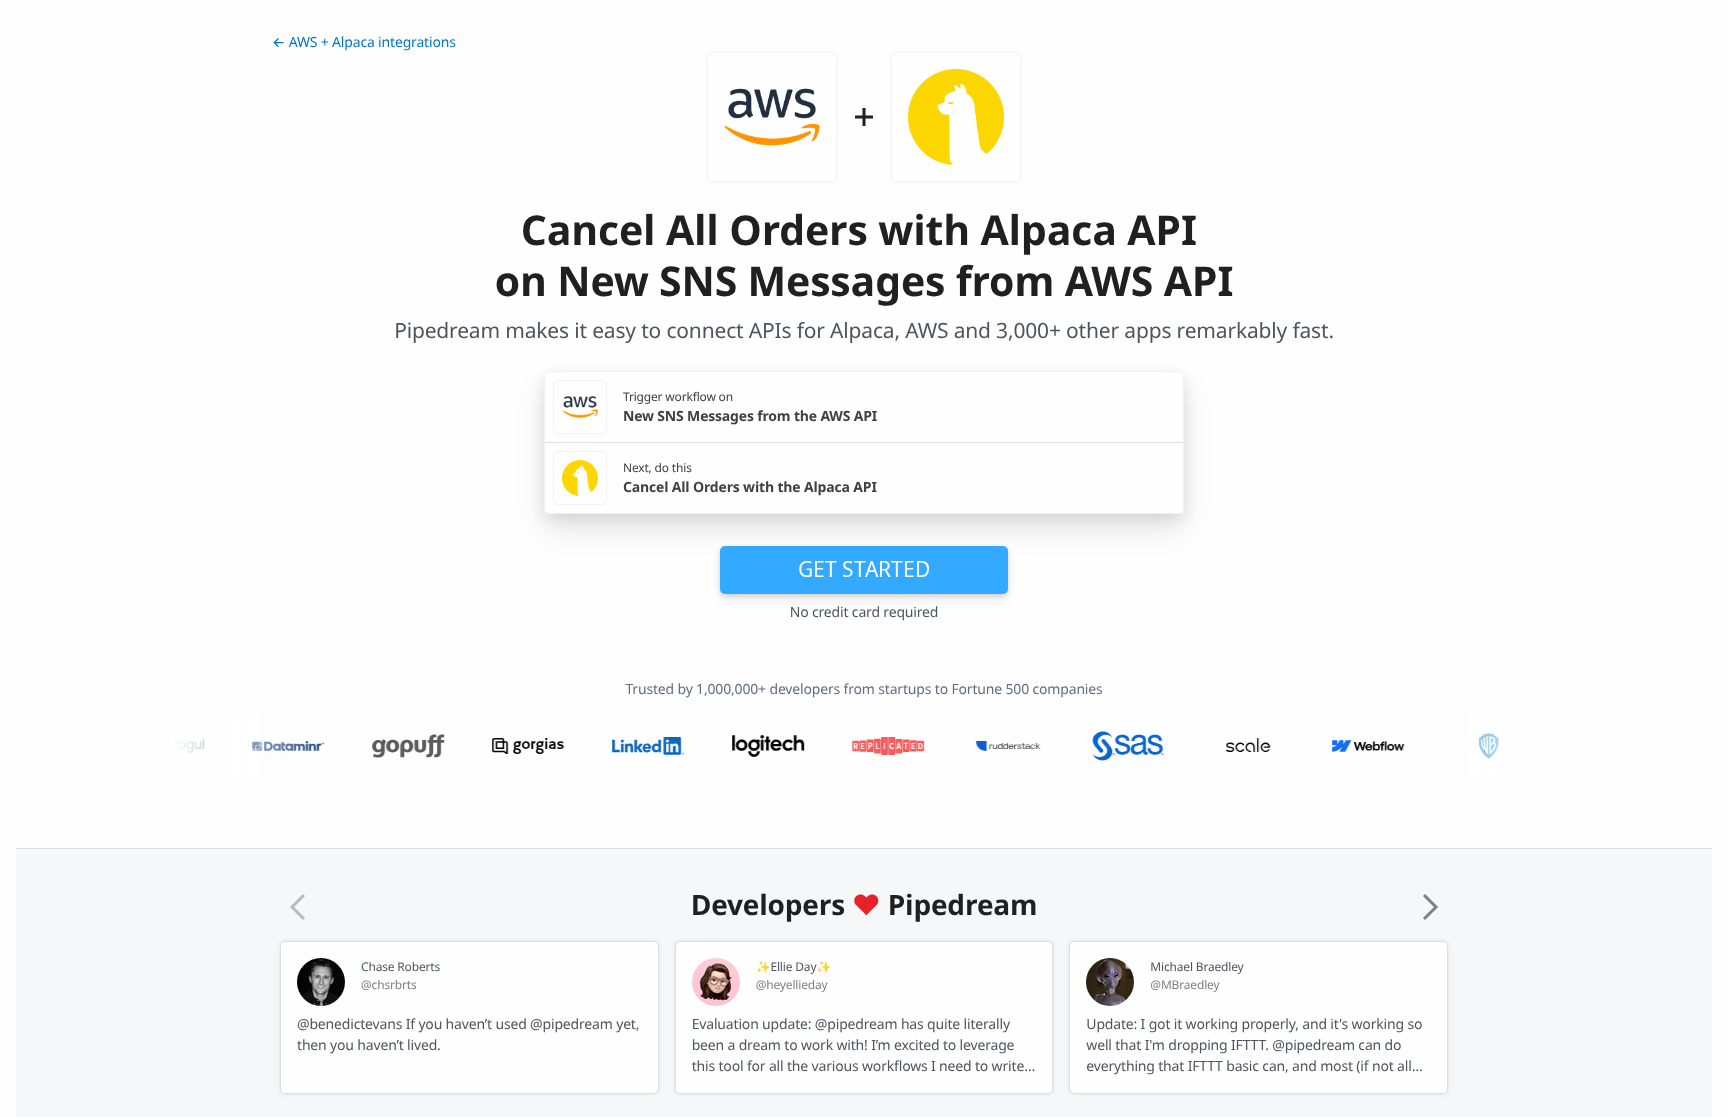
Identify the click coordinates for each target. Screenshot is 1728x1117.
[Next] (1430, 907)
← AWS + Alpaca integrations (364, 42)
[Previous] (298, 907)
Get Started (864, 569)
